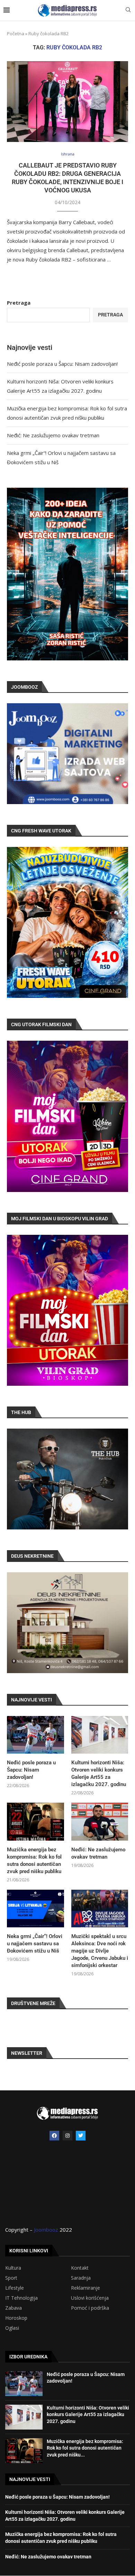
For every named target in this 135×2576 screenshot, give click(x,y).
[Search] (128, 11)
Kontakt (80, 2268)
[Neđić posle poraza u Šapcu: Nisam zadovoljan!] (35, 1735)
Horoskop (16, 2318)
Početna (16, 34)
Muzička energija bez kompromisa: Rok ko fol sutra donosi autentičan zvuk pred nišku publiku (34, 1861)
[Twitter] (81, 2136)
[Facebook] (54, 2136)
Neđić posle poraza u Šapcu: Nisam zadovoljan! (62, 364)
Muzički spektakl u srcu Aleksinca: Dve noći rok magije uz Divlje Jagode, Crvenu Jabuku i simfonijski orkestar (100, 1951)
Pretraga (19, 303)
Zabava (13, 2308)
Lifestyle (15, 2288)
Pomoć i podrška (90, 2308)
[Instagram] (67, 2136)
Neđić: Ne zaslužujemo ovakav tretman (53, 435)
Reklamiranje (85, 2288)
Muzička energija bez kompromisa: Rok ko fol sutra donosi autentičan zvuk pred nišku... (85, 2448)
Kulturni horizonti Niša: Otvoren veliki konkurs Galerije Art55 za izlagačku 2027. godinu (99, 1773)
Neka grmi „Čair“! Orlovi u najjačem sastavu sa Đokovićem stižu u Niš (35, 1944)
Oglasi (12, 2328)
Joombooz (46, 2230)
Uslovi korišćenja (90, 2298)
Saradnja (81, 2278)
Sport (11, 2278)
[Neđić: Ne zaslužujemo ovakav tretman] (100, 1822)
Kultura (13, 2268)
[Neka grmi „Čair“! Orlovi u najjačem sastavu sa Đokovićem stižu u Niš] (35, 1909)
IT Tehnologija (21, 2298)
